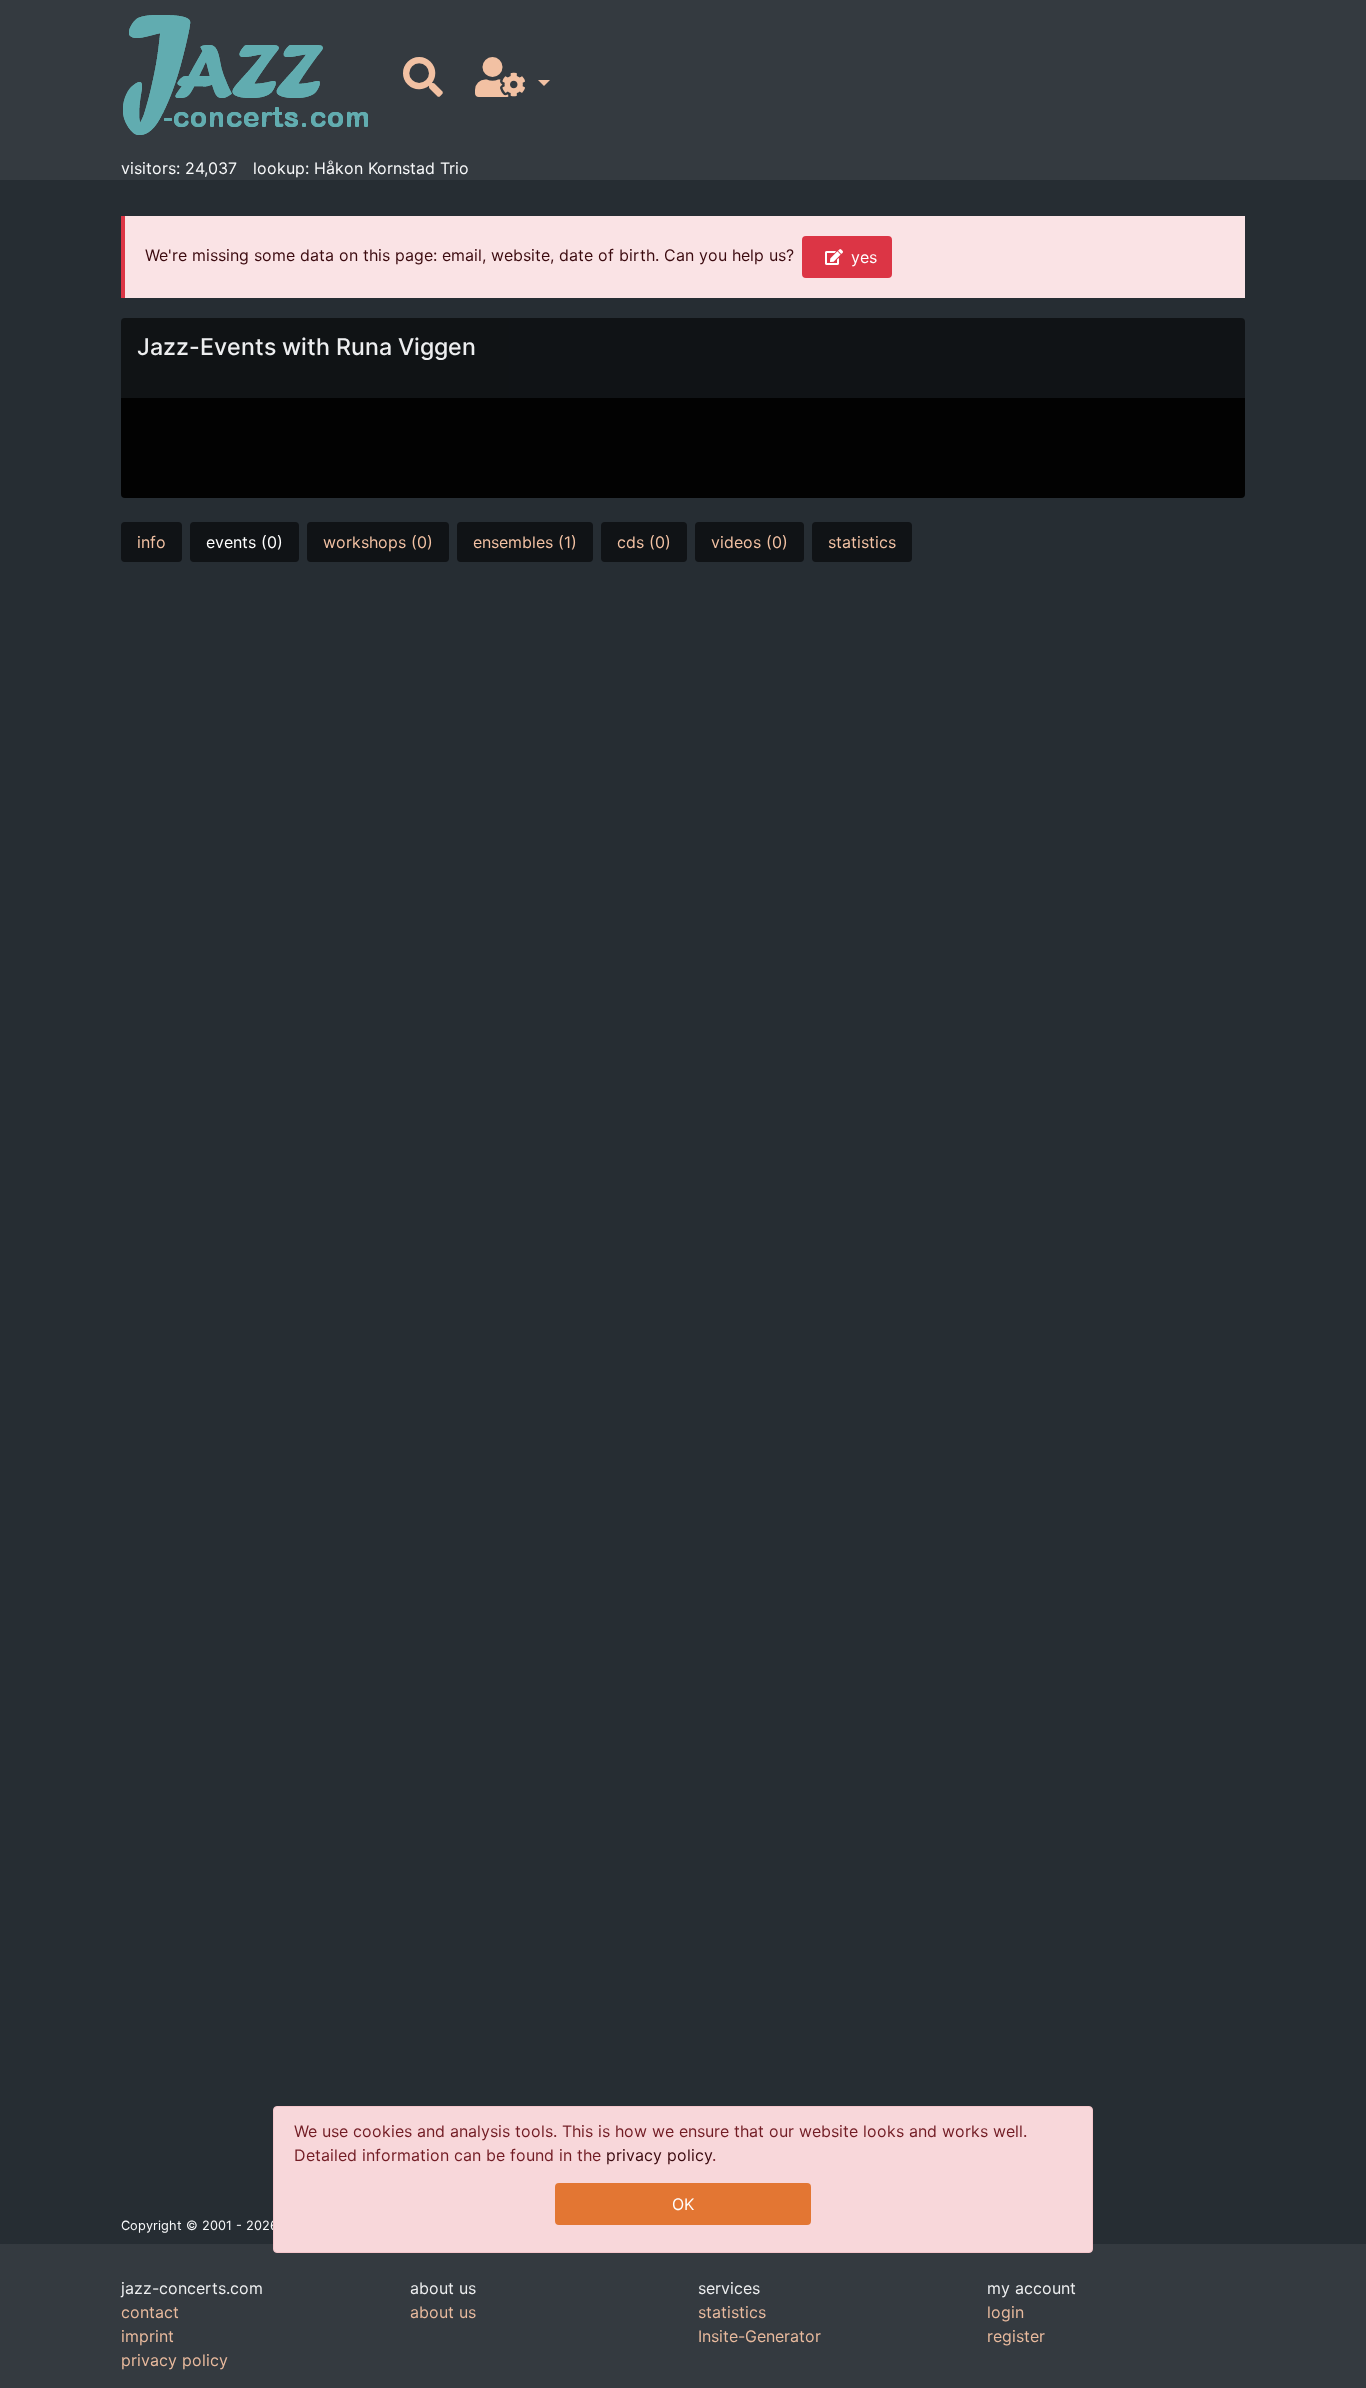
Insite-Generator (759, 2336)
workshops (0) (378, 542)
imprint (147, 2336)
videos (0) (749, 542)
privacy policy (659, 2155)
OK (683, 2204)
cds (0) (644, 542)
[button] (508, 78)
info (151, 542)
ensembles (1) (525, 542)
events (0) (244, 542)
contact (150, 2312)
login (1005, 2312)
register (1016, 2336)
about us (443, 2312)
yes (864, 257)
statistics (862, 542)
